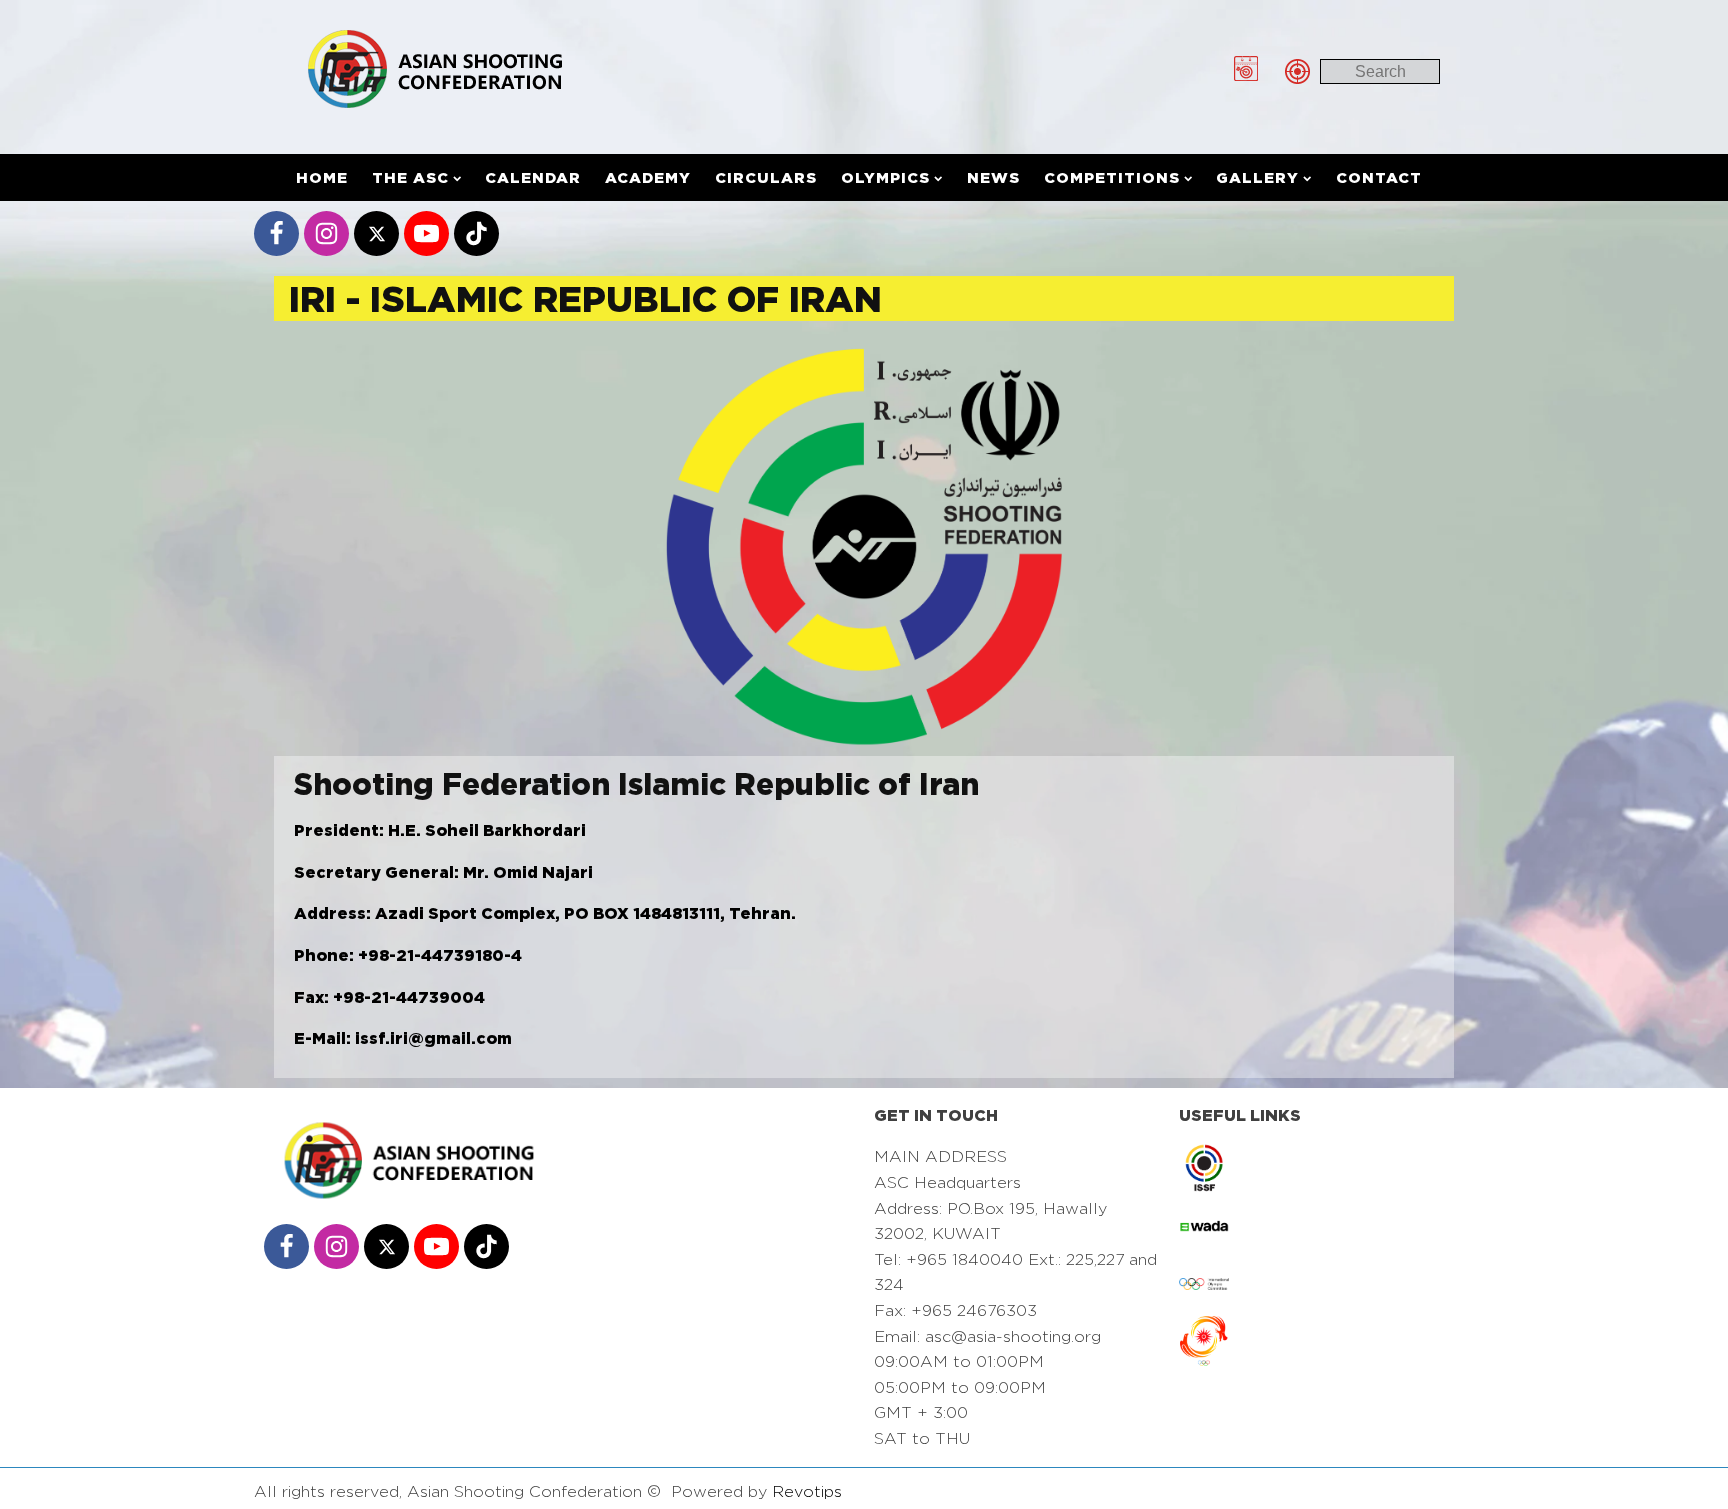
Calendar (533, 177)
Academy (648, 177)
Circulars (766, 177)
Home (322, 177)
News (993, 177)
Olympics (885, 177)
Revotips (807, 1491)
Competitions (1112, 177)
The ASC (410, 177)
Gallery (1257, 177)
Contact (1379, 177)
